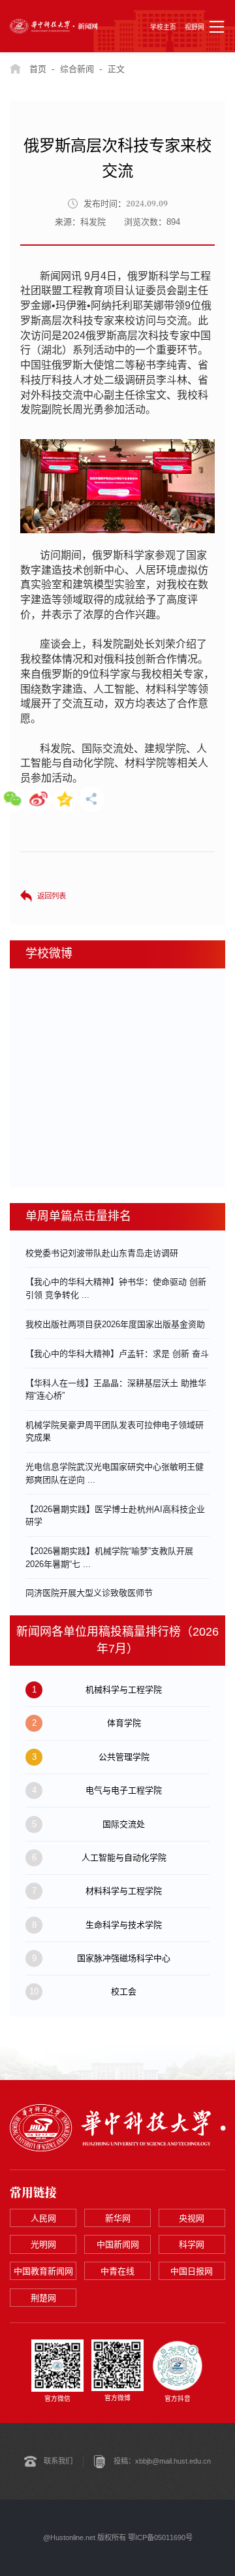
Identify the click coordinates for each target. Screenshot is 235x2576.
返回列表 (52, 896)
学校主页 (163, 27)
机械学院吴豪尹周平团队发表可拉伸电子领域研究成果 (115, 1431)
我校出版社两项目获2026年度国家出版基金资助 (115, 1324)
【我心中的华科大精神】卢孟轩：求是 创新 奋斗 (117, 1354)
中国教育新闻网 (43, 2271)
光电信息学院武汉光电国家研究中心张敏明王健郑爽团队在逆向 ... (115, 1473)
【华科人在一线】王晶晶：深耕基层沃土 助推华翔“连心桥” (116, 1390)
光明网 (43, 2244)
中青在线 (117, 2271)
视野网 (195, 27)
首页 (38, 69)
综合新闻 (77, 69)
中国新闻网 (118, 2244)
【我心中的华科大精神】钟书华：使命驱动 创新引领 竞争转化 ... (116, 1288)
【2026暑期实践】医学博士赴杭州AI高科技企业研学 (115, 1516)
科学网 (192, 2244)
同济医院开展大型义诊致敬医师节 (89, 1593)
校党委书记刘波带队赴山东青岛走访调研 (102, 1253)
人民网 (43, 2218)
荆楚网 (43, 2298)
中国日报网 (192, 2271)
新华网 (118, 2218)
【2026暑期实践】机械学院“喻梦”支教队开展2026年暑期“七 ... (109, 1558)
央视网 (192, 2218)
